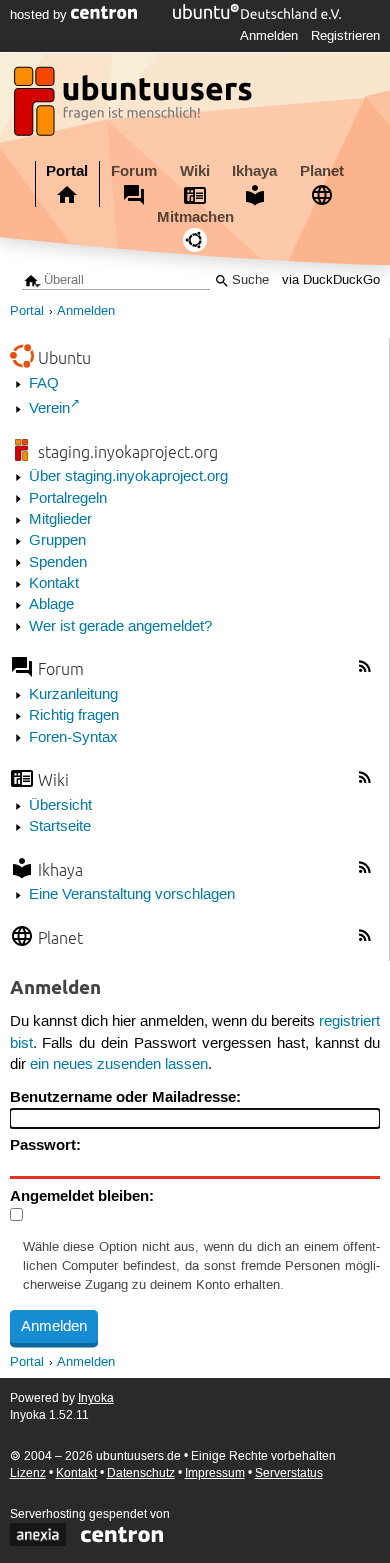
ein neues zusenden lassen (119, 1065)
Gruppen (57, 541)
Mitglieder (60, 520)
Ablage (51, 605)
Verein (49, 409)
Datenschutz (141, 1473)
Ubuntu (64, 357)
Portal (67, 171)
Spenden (58, 563)
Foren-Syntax (73, 738)
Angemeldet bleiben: (82, 1196)
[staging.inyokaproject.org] (135, 107)
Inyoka (96, 1398)
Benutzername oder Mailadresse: (125, 1097)
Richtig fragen (74, 716)
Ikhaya (254, 171)
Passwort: (45, 1145)
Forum (134, 171)
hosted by (40, 15)
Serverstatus (289, 1473)
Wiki (195, 171)
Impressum (215, 1473)
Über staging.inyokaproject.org (128, 477)
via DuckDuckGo (331, 280)
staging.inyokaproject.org (128, 451)
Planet (322, 171)
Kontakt (54, 584)
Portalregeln (68, 499)
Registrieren (345, 36)
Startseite (60, 827)
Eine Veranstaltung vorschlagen (132, 895)
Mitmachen (195, 217)
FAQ (44, 384)
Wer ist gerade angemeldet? (120, 627)
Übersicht (60, 806)
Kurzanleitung (73, 695)
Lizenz (28, 1473)
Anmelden (269, 36)
